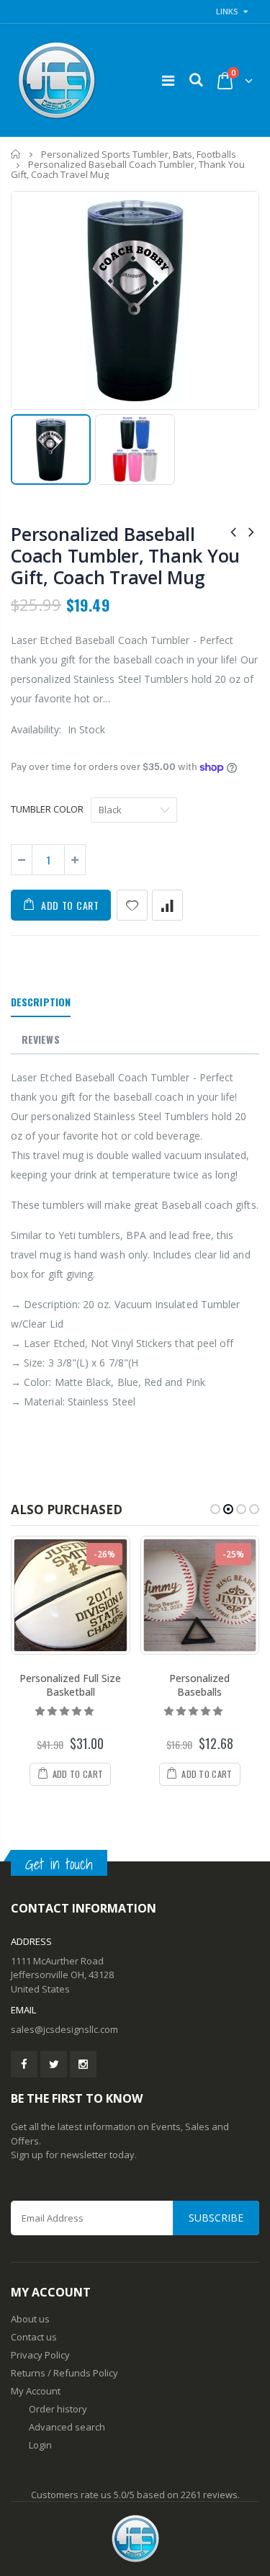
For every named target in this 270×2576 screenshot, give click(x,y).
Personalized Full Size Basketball (70, 1685)
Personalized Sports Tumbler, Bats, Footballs (139, 154)
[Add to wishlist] (132, 905)
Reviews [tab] (41, 1039)
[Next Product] (251, 531)
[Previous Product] (233, 531)
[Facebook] (24, 2064)
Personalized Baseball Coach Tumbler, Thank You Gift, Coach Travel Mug (125, 555)
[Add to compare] (167, 905)
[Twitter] (54, 2064)
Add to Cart (70, 905)
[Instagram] (83, 2064)
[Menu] (168, 80)
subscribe (216, 2218)
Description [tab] (41, 1002)
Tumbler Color (47, 809)
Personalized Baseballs (199, 1685)
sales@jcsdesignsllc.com (64, 2029)
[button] (66, 1711)
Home (16, 154)
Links (227, 11)
